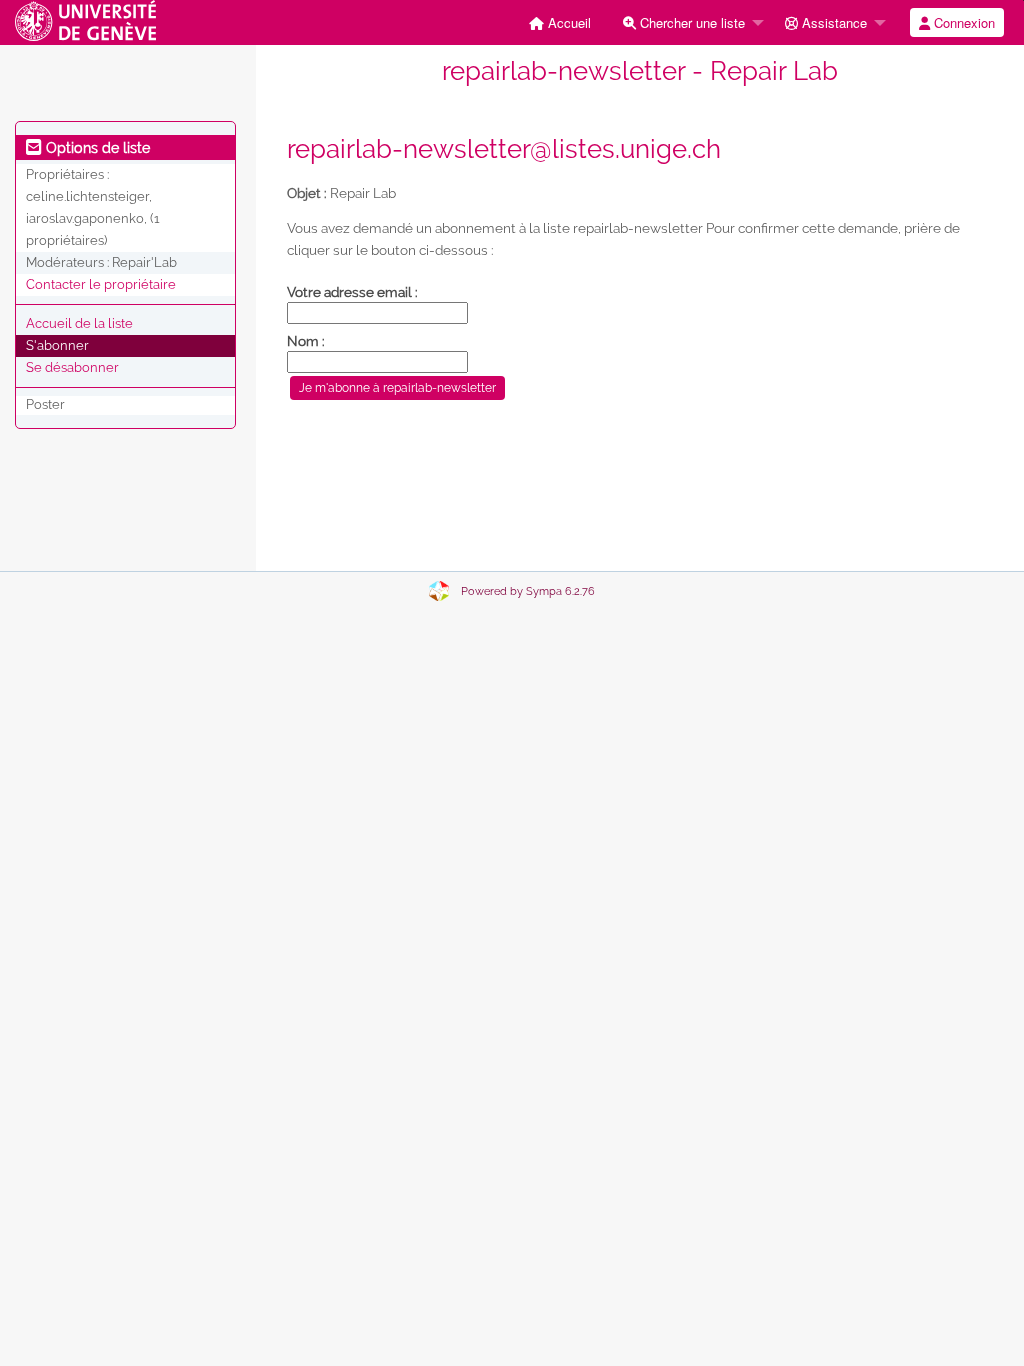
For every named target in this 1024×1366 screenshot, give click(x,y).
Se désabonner (72, 367)
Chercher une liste (690, 22)
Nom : (306, 341)
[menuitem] (560, 22)
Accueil (567, 22)
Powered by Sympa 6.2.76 (528, 591)
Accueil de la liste (79, 323)
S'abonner (57, 345)
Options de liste (96, 148)
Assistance (832, 22)
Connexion (962, 22)
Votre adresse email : (352, 292)
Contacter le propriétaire (101, 284)
